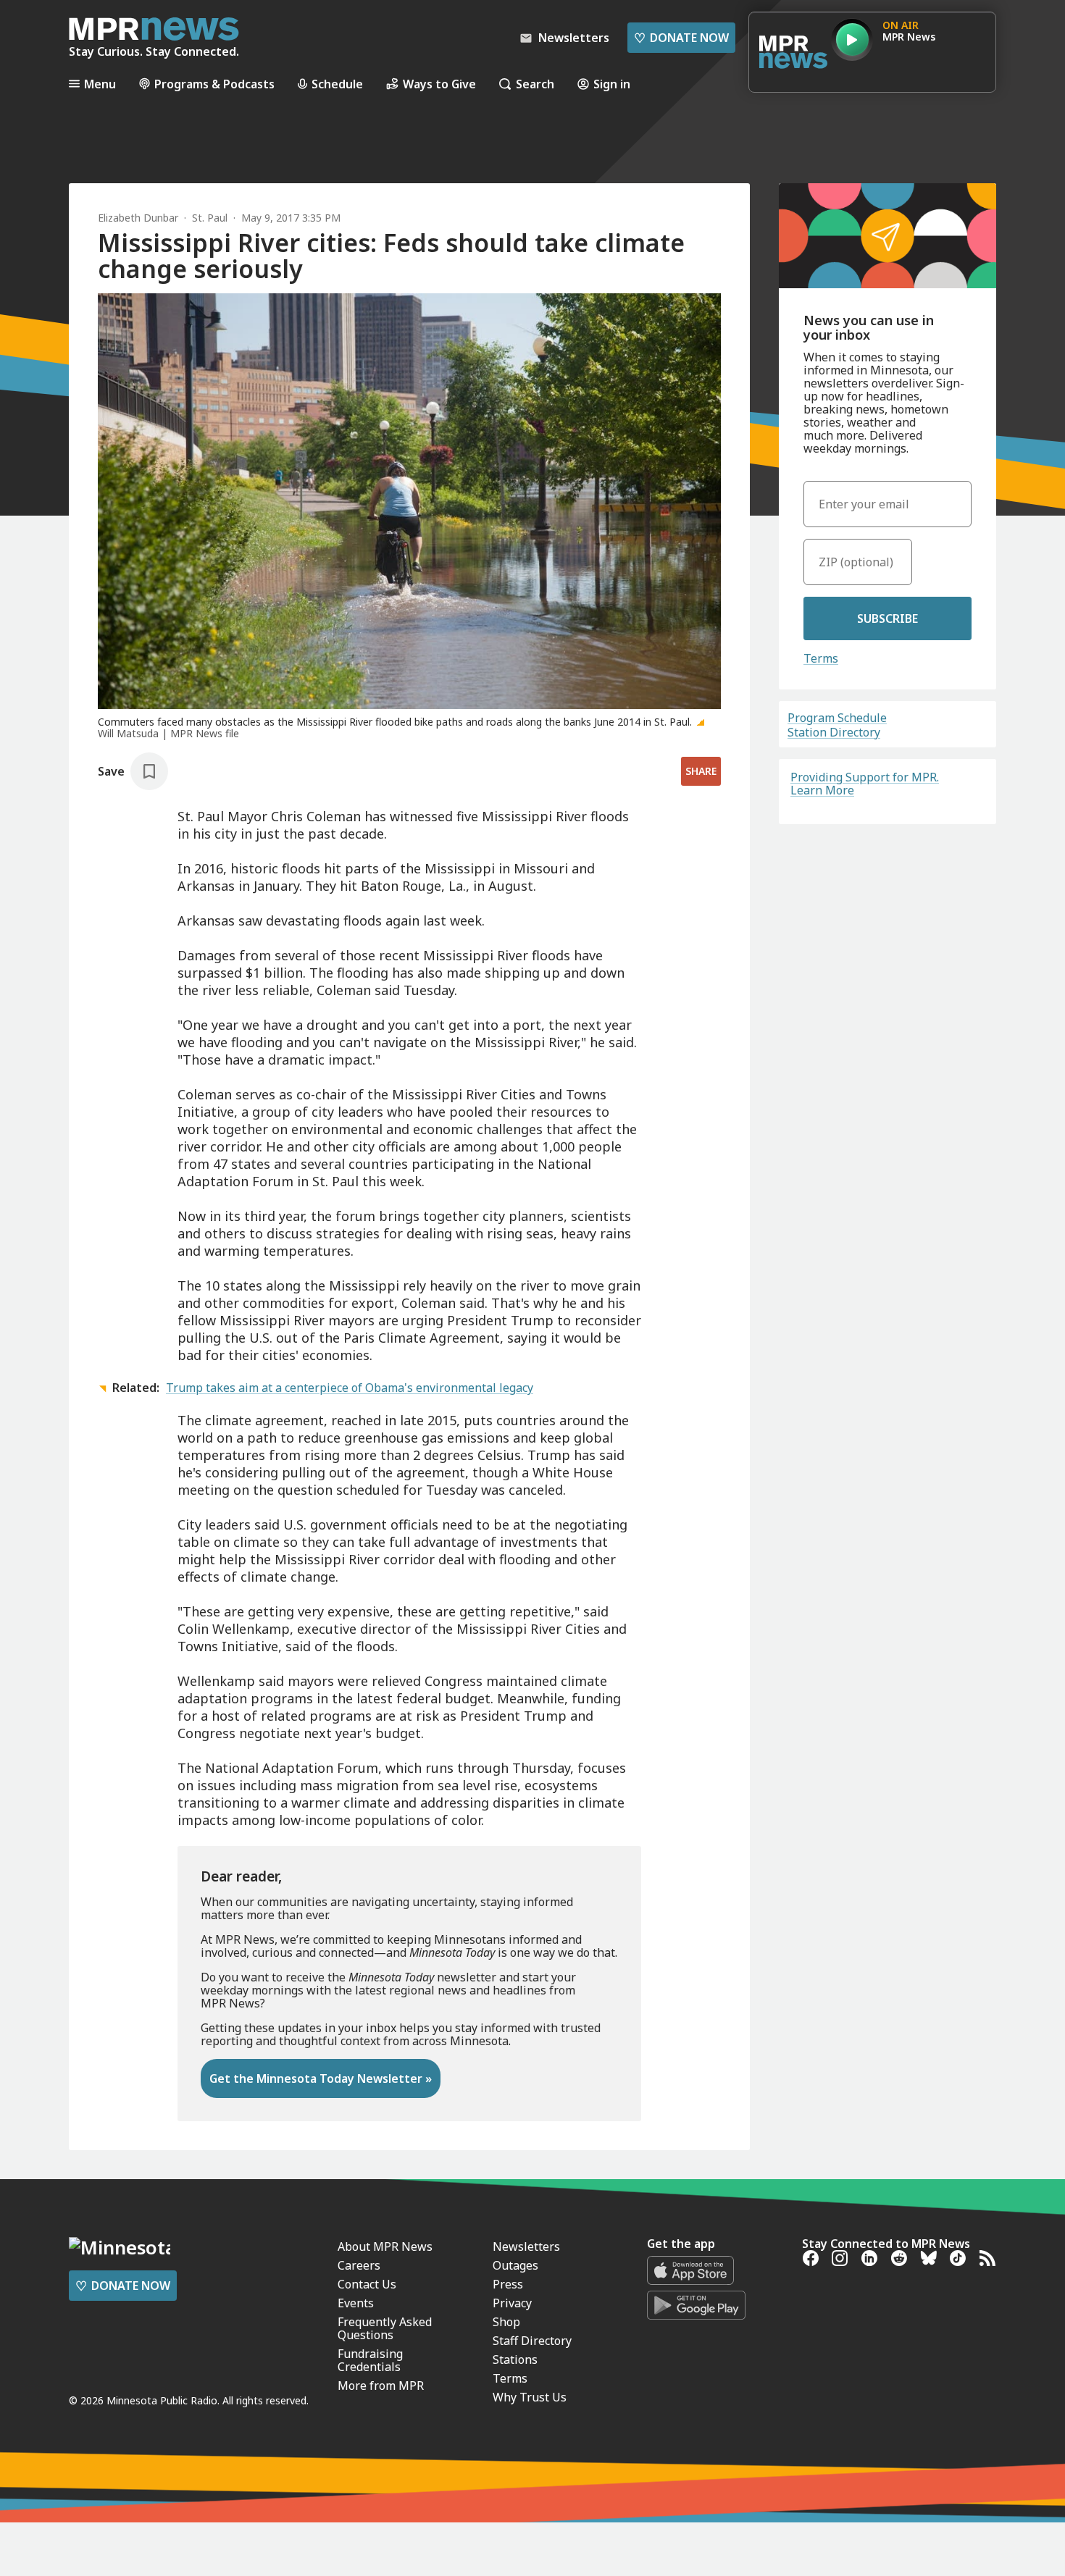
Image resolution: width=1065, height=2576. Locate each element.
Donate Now (681, 38)
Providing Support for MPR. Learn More (865, 784)
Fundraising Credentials (370, 2360)
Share (701, 771)
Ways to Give (439, 84)
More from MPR (381, 2386)
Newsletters (526, 2246)
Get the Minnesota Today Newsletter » (321, 2078)
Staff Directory (532, 2341)
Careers (359, 2265)
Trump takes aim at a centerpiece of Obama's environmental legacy (350, 1388)
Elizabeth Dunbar (138, 218)
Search (535, 84)
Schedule (337, 84)
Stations (515, 2359)
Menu (100, 84)
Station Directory (834, 732)
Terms (821, 658)
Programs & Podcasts (214, 84)
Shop (506, 2322)
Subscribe (887, 618)
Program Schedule (837, 718)
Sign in (612, 84)
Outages (515, 2265)
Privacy (512, 2303)
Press (508, 2284)
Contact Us (367, 2284)
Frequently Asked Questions (385, 2328)
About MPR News (385, 2246)
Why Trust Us (530, 2397)
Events (356, 2303)
